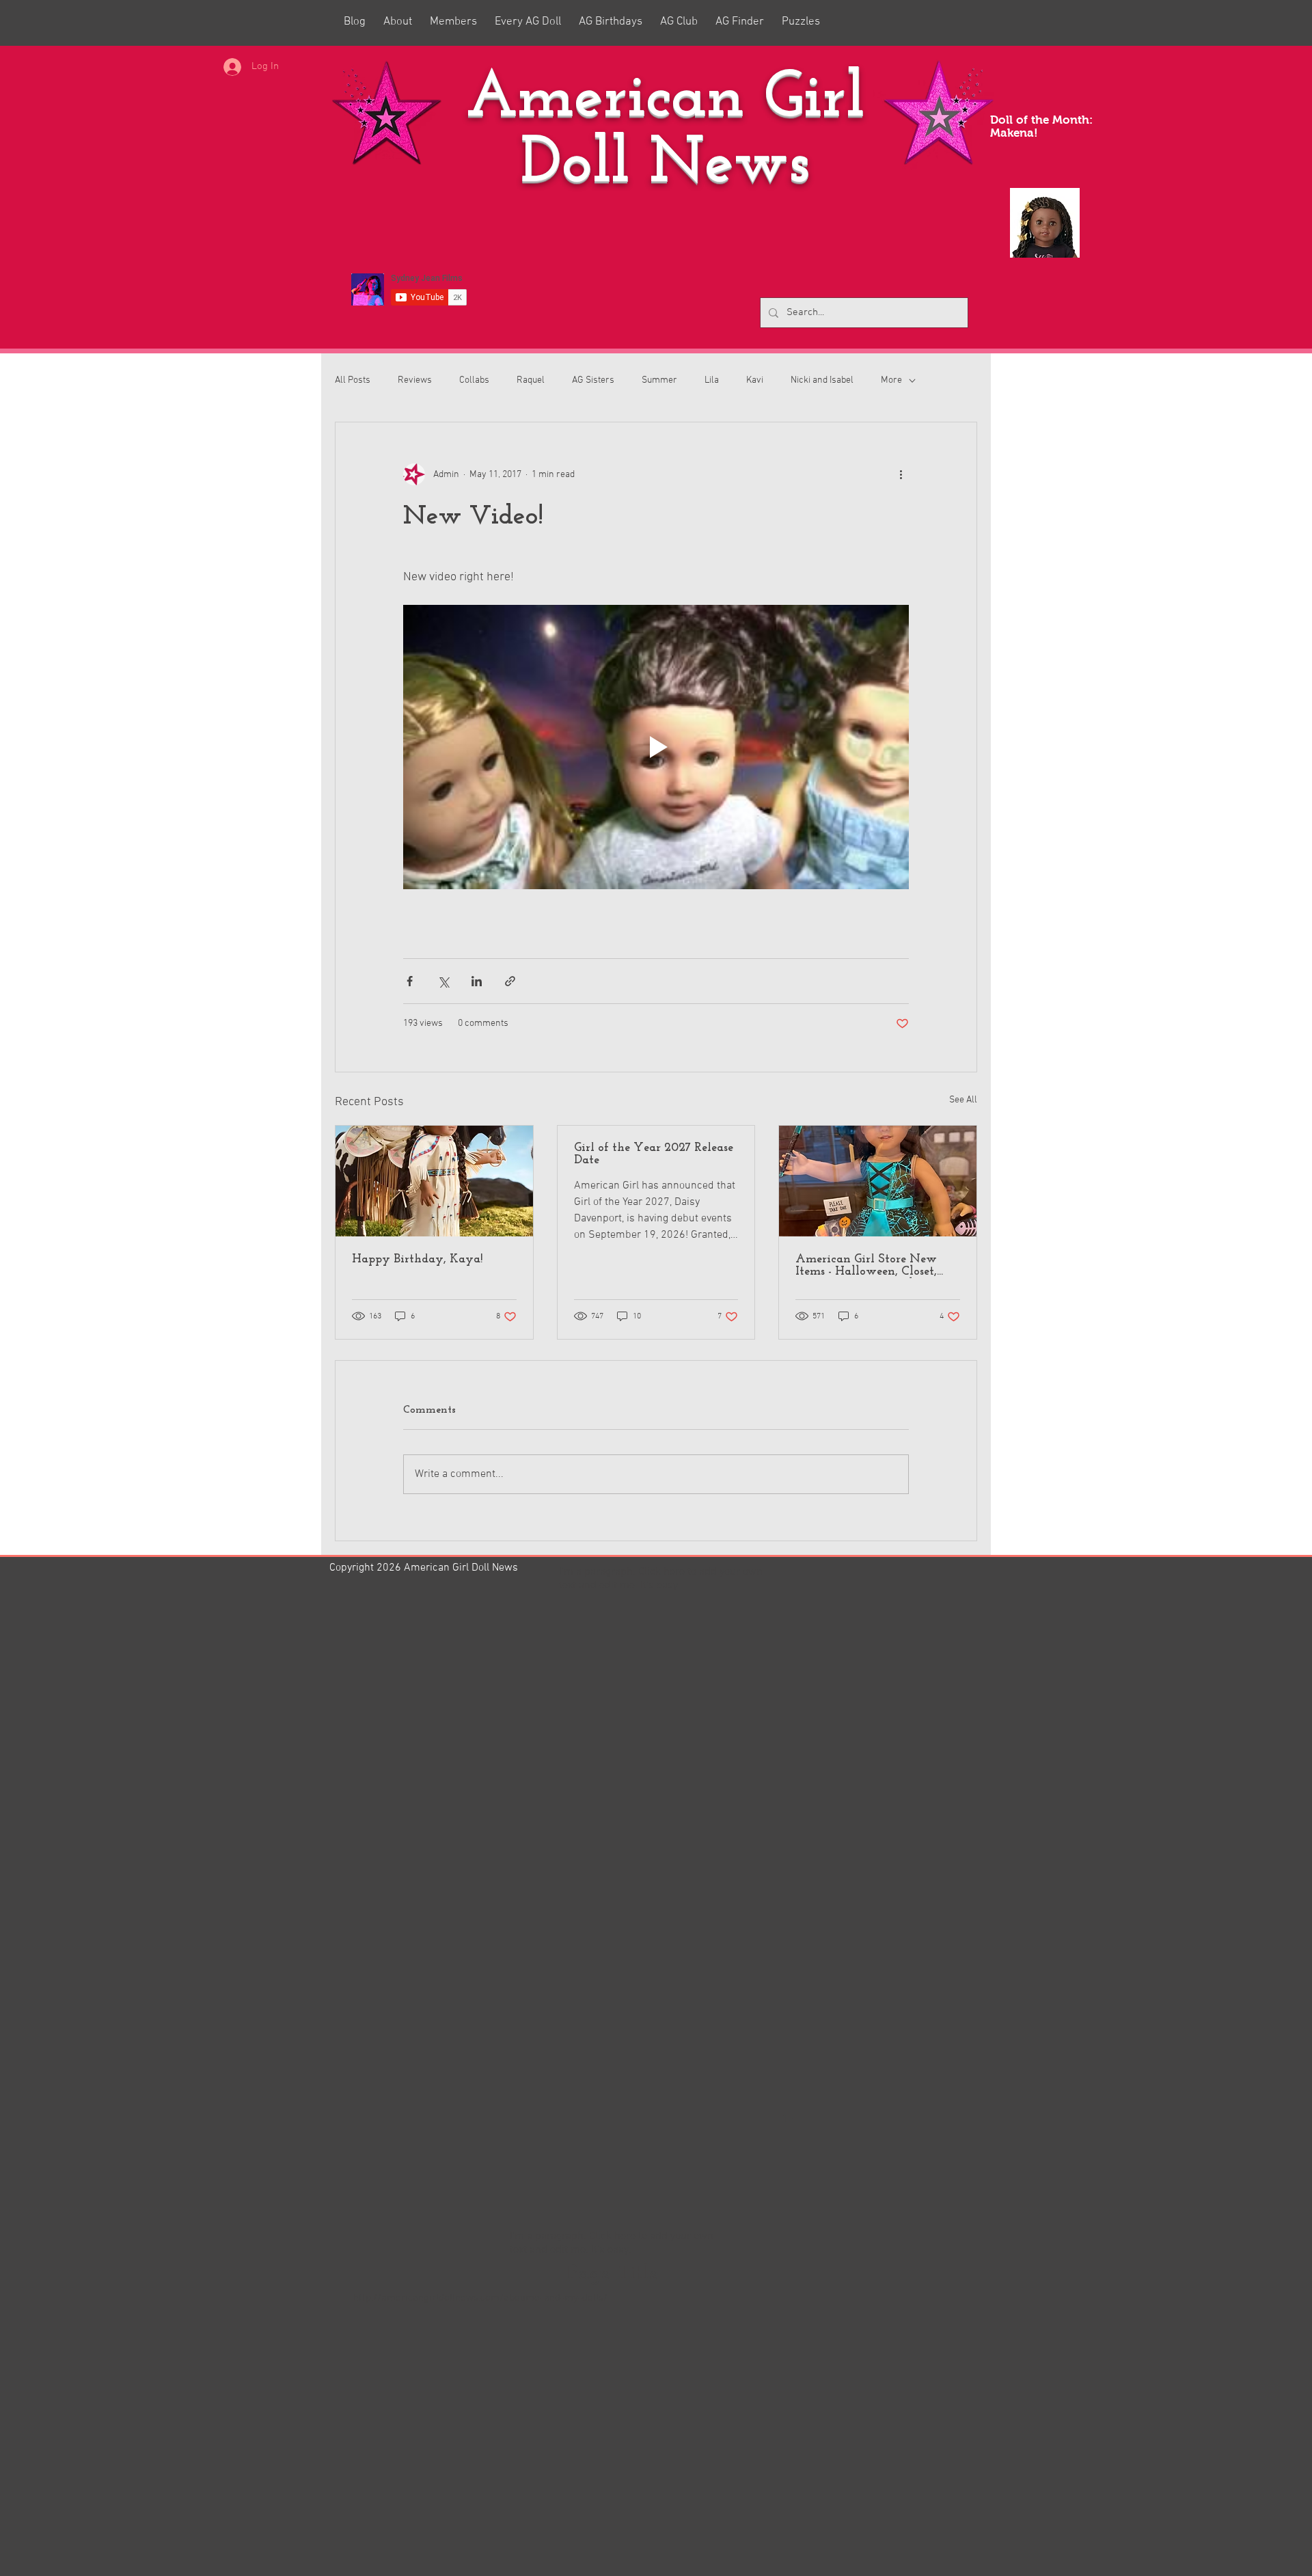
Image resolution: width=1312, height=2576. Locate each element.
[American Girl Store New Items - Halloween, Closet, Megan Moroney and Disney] (878, 1181)
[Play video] (656, 747)
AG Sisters (593, 380)
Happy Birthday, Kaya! (417, 1260)
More (891, 380)
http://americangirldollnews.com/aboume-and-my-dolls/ (480, 2298)
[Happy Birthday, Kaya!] (434, 1181)
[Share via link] (510, 981)
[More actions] (901, 474)
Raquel (531, 380)
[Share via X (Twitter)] (443, 981)
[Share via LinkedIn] (477, 981)
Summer (659, 380)
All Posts (353, 380)
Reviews (415, 380)
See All (963, 1100)
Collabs (474, 380)
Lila (712, 380)
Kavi (755, 380)
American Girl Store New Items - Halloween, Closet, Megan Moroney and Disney (875, 1266)
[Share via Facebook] (410, 981)
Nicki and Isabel (822, 380)
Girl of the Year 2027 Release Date (654, 1154)
